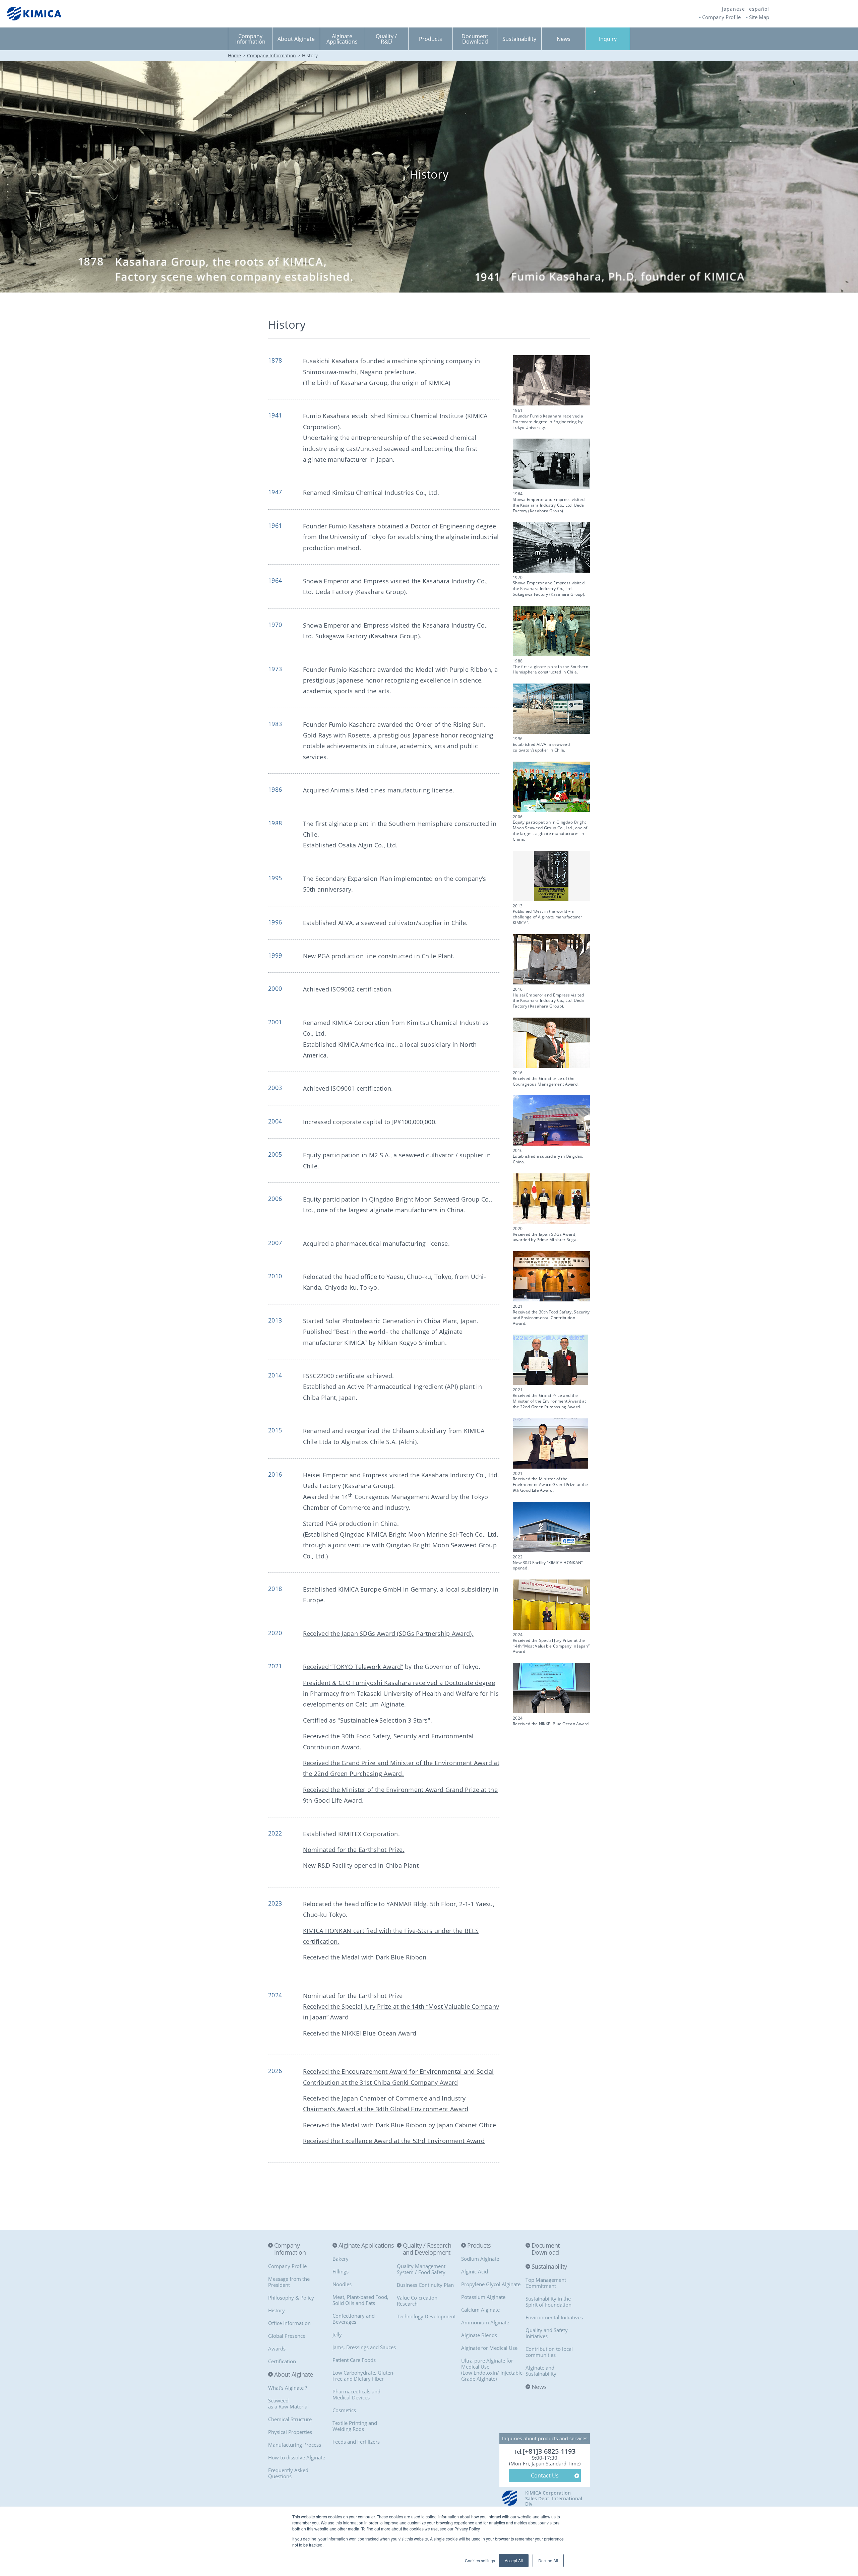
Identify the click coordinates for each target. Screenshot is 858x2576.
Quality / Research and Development (427, 2249)
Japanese (733, 9)
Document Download (546, 2249)
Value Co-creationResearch (417, 2301)
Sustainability (549, 2267)
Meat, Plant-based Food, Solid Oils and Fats (360, 2300)
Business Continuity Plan (425, 2285)
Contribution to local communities (549, 2352)
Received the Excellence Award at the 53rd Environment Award (394, 2141)
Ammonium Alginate (485, 2322)
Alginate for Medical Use (489, 2348)
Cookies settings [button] (480, 2560)
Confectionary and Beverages (354, 2319)
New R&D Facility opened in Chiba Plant (361, 1865)
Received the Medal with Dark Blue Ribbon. (366, 1957)
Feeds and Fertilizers (356, 2442)
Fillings (341, 2271)
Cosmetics (344, 2410)
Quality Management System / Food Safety (421, 2269)
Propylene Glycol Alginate (491, 2284)
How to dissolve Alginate (297, 2457)
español (759, 9)
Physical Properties (290, 2432)
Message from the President (289, 2282)
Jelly (337, 2334)
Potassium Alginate (483, 2297)
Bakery (341, 2259)
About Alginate (293, 2375)
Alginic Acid (475, 2271)
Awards (277, 2348)
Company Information (271, 55)
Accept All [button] (514, 2560)
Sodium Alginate (480, 2259)
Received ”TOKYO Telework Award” (353, 1667)
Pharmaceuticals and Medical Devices (356, 2394)
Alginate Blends (479, 2335)
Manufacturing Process (295, 2445)
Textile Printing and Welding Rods (355, 2426)
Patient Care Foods (354, 2360)
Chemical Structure (290, 2419)
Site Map (759, 17)
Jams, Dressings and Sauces (364, 2347)
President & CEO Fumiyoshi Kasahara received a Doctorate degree (399, 1683)
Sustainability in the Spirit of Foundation (548, 2302)
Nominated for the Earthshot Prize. (354, 1850)
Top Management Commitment (546, 2283)
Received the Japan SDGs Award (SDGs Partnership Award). (388, 1633)
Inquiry (608, 39)
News (539, 2387)
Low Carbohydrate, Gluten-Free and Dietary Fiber (364, 2376)
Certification (282, 2361)
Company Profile (721, 17)
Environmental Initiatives (554, 2317)
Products (479, 2246)
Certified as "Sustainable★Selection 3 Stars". (368, 1720)
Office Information (289, 2323)
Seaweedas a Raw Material (288, 2403)
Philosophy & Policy (291, 2298)
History (277, 2310)
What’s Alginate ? (288, 2388)
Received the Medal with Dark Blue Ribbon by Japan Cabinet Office (400, 2125)
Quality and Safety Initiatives (547, 2333)
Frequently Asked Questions (288, 2473)
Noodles (342, 2284)
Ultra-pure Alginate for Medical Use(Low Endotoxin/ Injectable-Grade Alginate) (493, 2370)
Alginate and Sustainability (541, 2371)
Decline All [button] (548, 2560)
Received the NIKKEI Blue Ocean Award (360, 2033)
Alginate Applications (366, 2246)
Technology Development (426, 2316)
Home (234, 55)
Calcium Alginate (480, 2310)
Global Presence (287, 2336)
